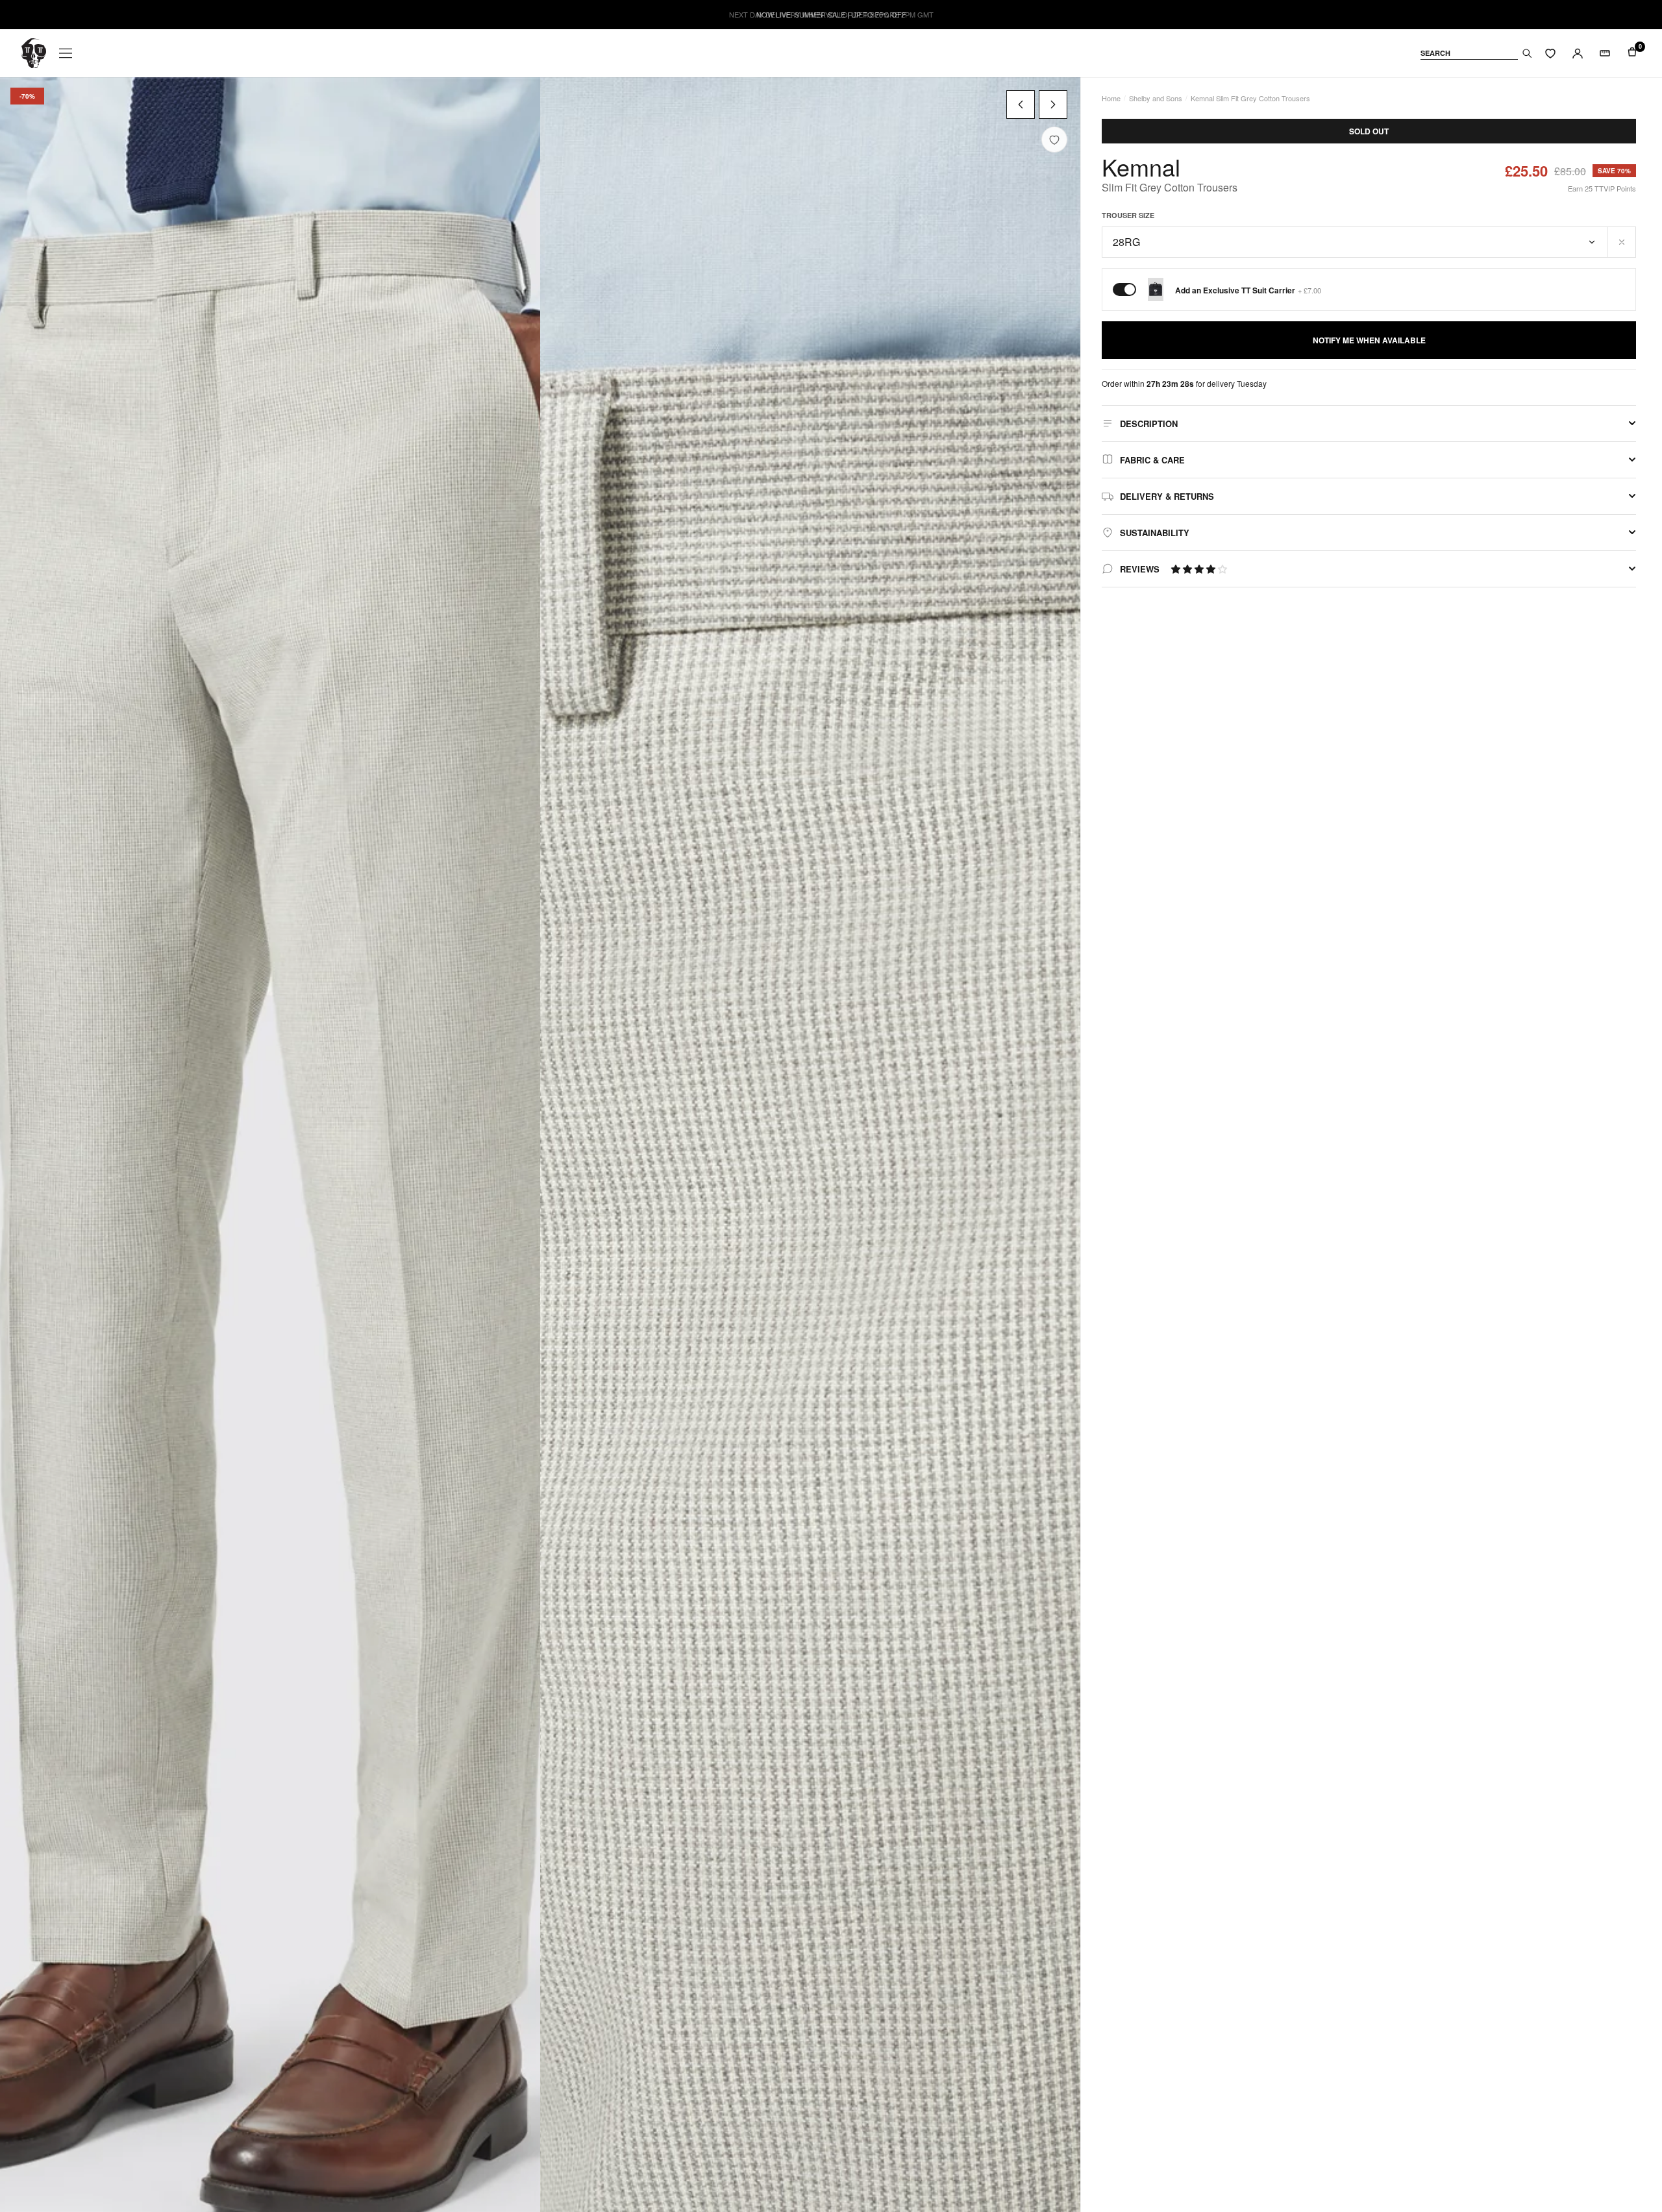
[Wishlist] (1550, 53)
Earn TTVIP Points (1602, 188)
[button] (1199, 569)
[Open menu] (66, 53)
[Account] (1578, 53)
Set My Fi (1582, 2167)
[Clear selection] (1622, 242)
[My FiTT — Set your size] (1605, 53)
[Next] (1053, 104)
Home (1111, 98)
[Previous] (1021, 104)
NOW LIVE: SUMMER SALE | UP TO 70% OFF (831, 15)
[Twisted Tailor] (33, 53)
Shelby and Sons (1156, 98)
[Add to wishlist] (1054, 140)
